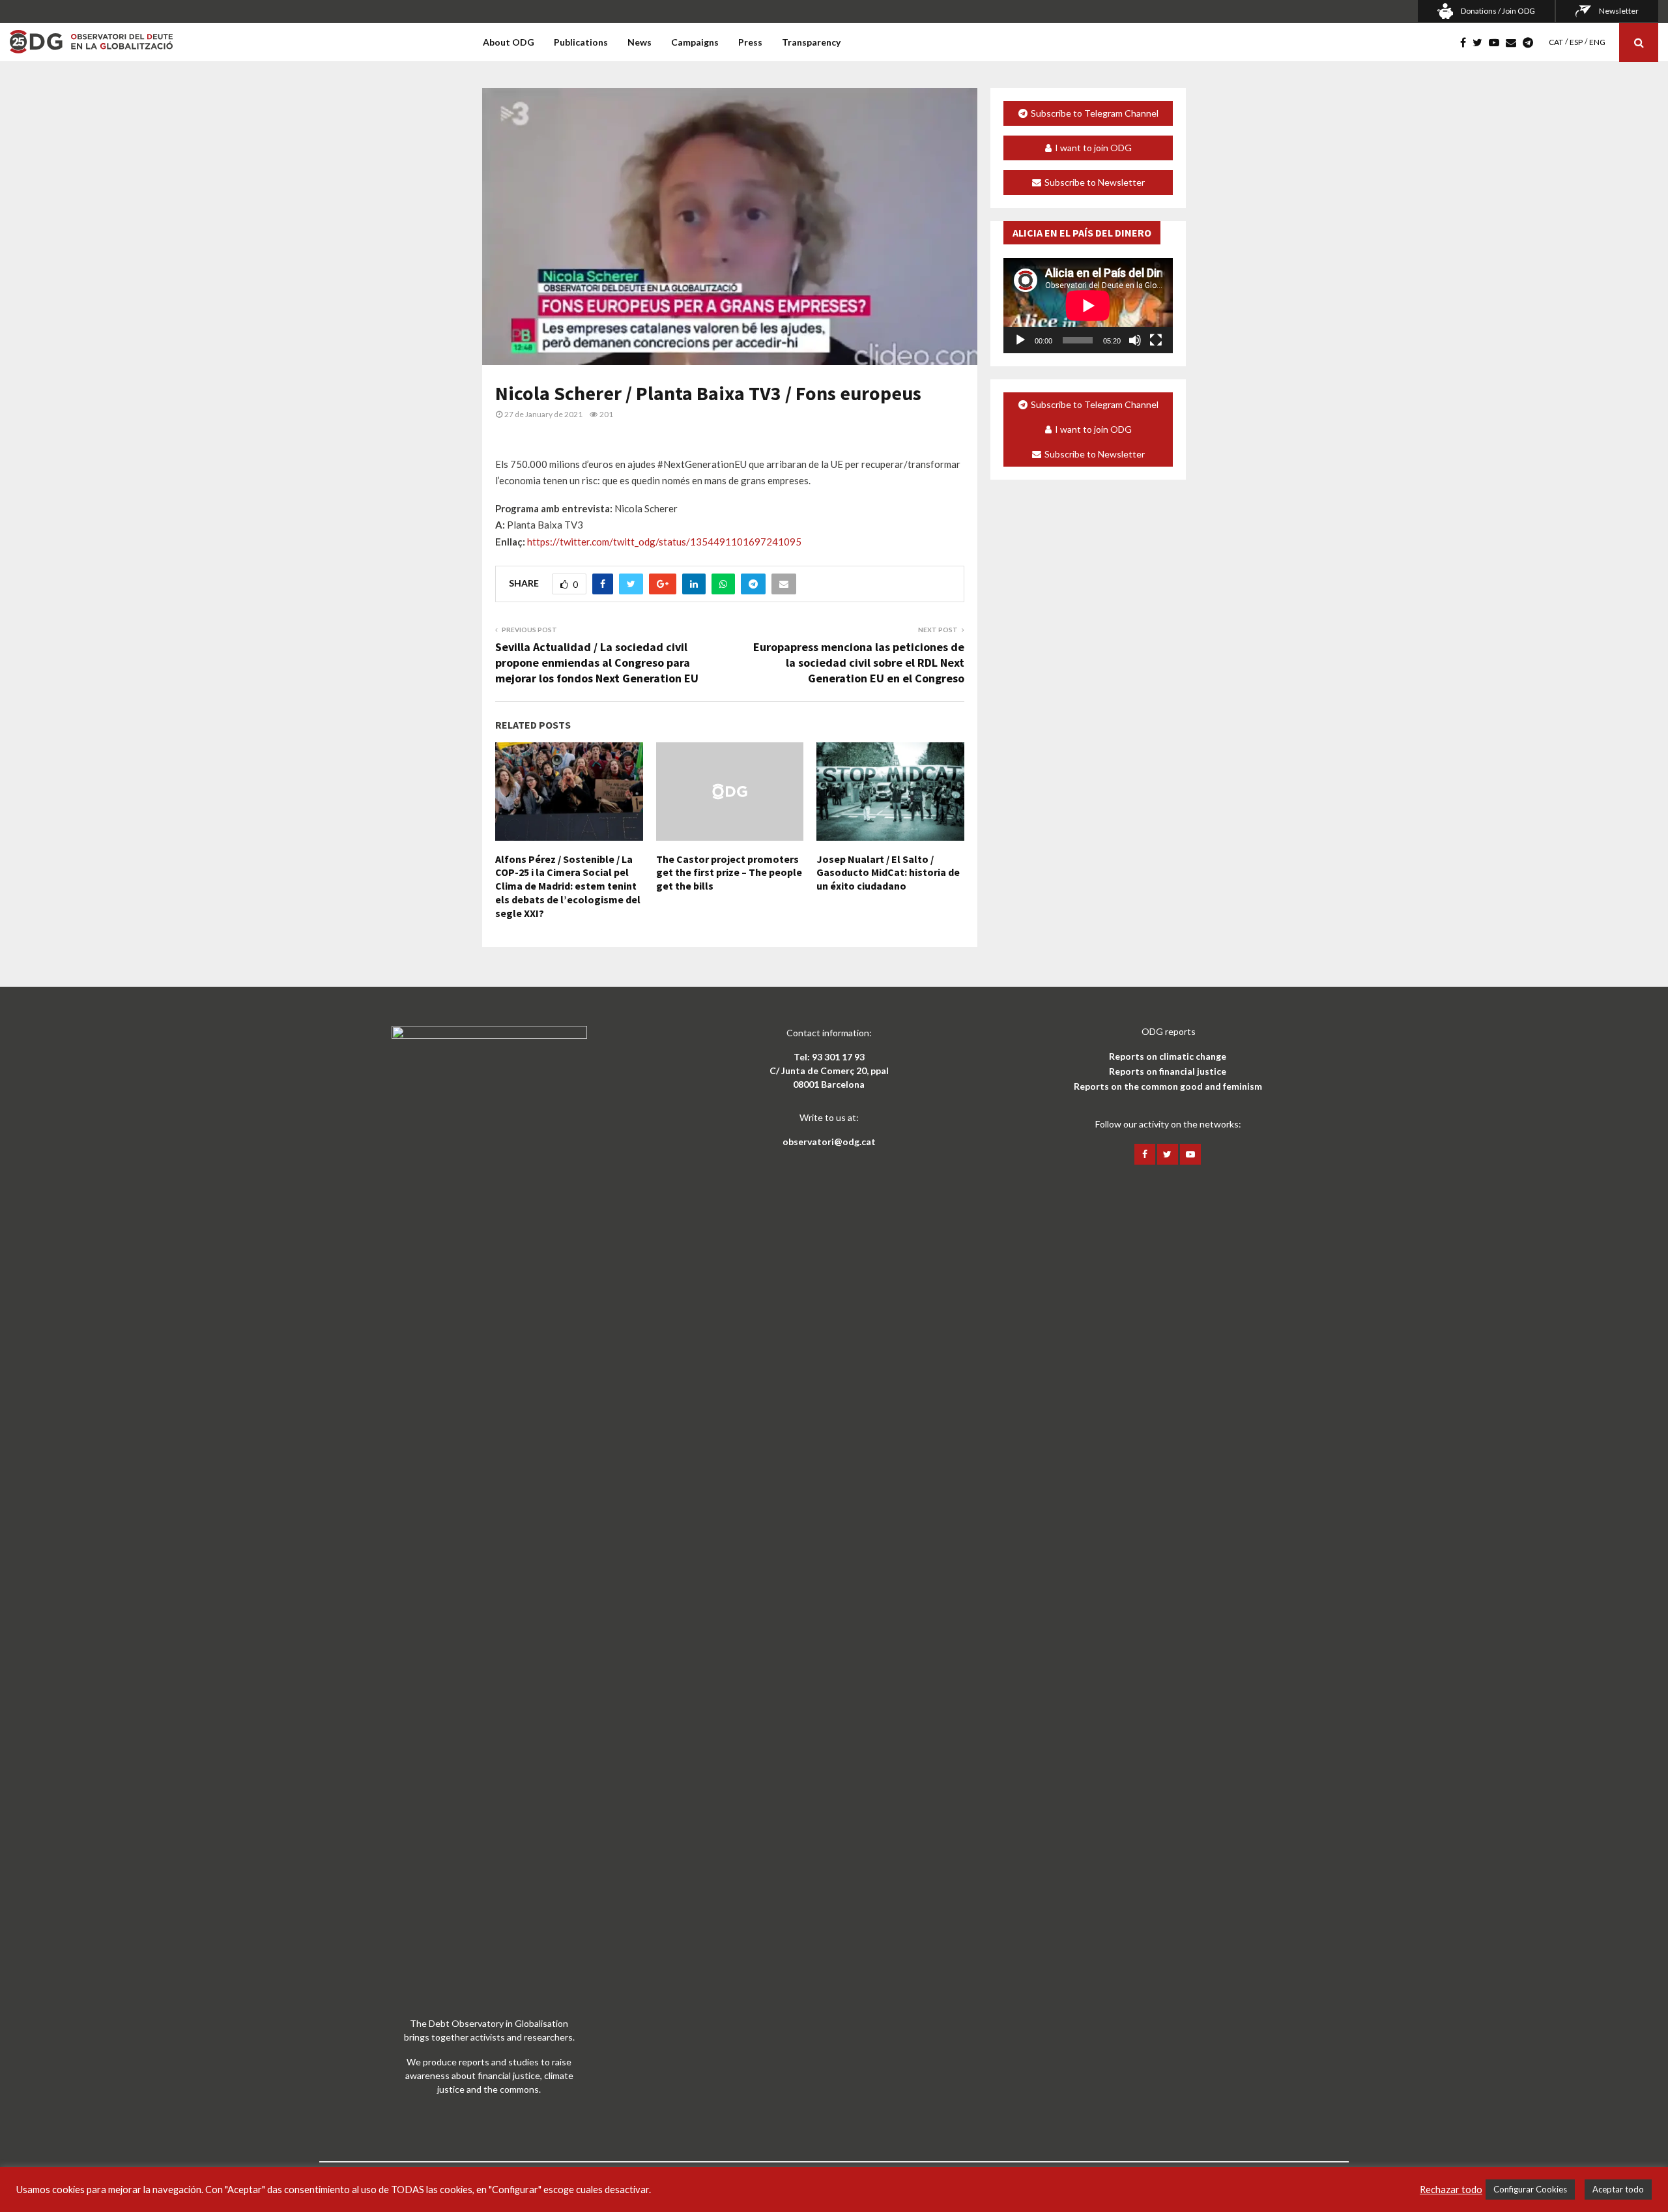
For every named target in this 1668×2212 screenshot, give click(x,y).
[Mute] (1135, 340)
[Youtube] (1497, 42)
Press (750, 42)
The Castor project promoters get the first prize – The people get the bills (729, 873)
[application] (1088, 306)
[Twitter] (1481, 42)
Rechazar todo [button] (1451, 2190)
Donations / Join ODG (1498, 11)
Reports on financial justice (1168, 1071)
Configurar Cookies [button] (1530, 2189)
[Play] (1020, 340)
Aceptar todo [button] (1618, 2189)
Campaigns (695, 42)
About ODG (509, 42)
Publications (581, 42)
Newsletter (1619, 11)
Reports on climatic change (1168, 1056)
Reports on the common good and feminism (1168, 1086)
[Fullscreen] (1156, 340)
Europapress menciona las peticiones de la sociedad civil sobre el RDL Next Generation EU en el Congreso (859, 662)
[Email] (1514, 42)
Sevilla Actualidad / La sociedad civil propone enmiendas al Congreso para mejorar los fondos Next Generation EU (597, 662)
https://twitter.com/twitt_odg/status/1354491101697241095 (664, 542)
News (640, 42)
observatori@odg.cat (829, 1142)
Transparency (811, 42)
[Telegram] (1531, 42)
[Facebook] (1466, 42)
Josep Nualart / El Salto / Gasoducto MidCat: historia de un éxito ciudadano (888, 873)
